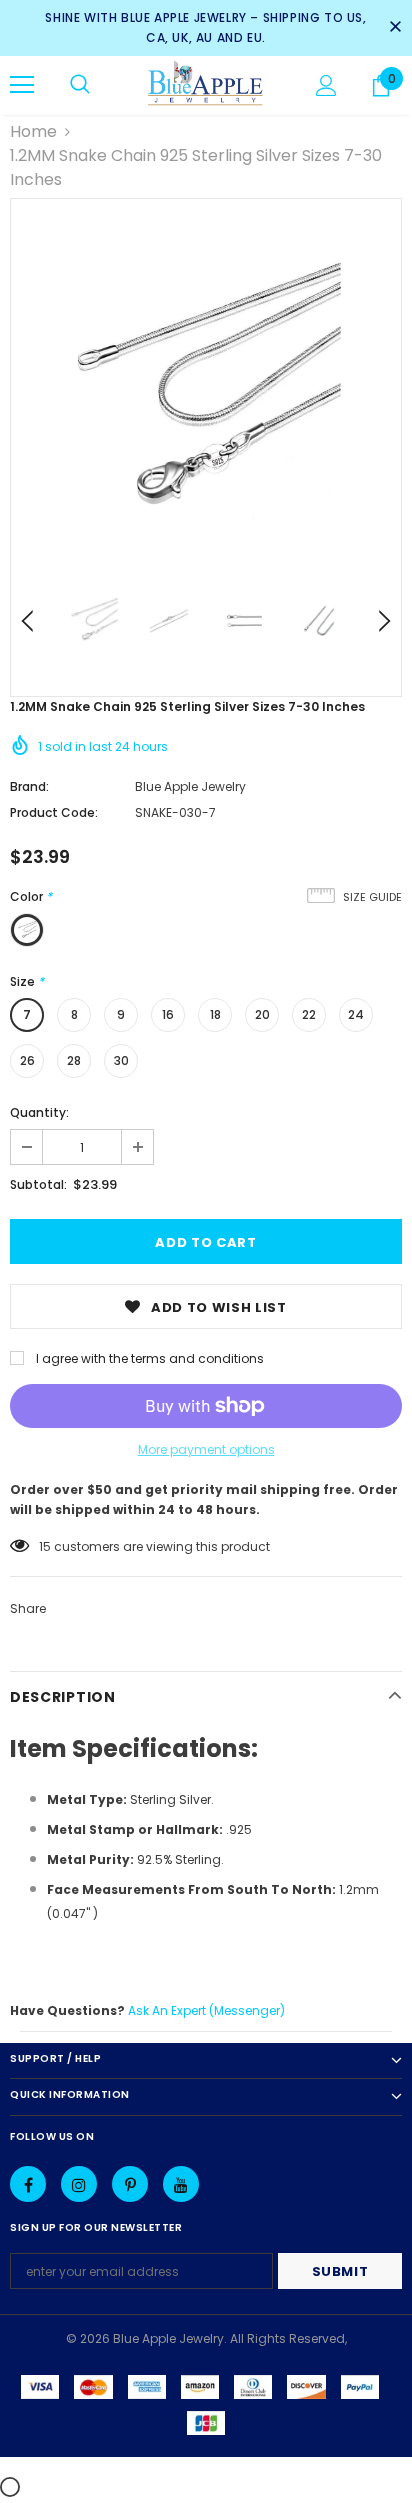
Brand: (29, 786)
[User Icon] (326, 85)
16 (168, 1014)
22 (309, 1014)
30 (121, 1060)
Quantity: (39, 1112)
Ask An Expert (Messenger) (206, 2010)
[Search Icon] (80, 85)
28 (74, 1060)
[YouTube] (181, 2184)
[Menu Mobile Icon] (22, 85)
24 (356, 1014)
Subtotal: (38, 1184)
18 (215, 1014)
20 (262, 1014)
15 (45, 1546)
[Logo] (205, 84)
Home (33, 131)
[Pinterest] (130, 2184)
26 (27, 1060)
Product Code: (54, 812)
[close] (395, 28)
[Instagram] (79, 2184)
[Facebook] (28, 2184)
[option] (206, 394)
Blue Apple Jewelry (190, 786)
